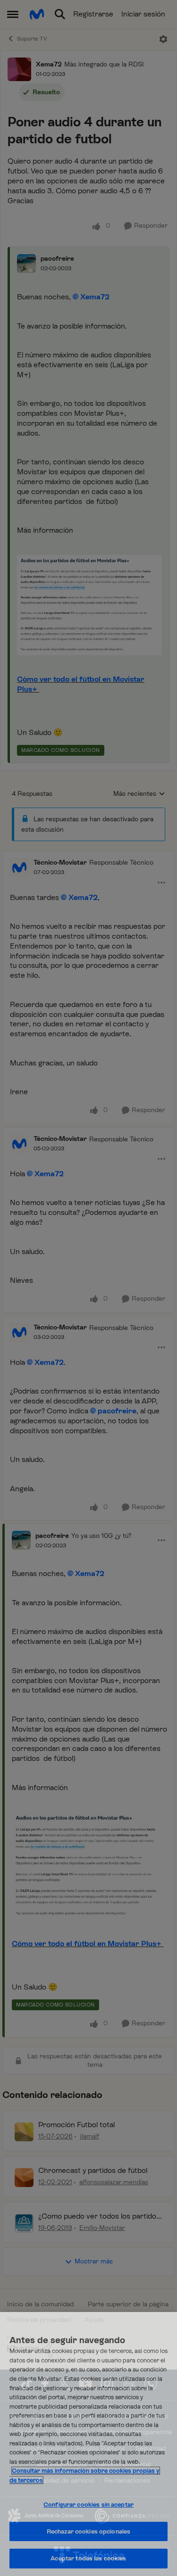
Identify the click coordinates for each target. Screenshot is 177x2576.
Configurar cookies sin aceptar (88, 2505)
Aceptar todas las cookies (88, 2558)
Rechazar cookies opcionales (89, 2531)
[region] (88, 2444)
